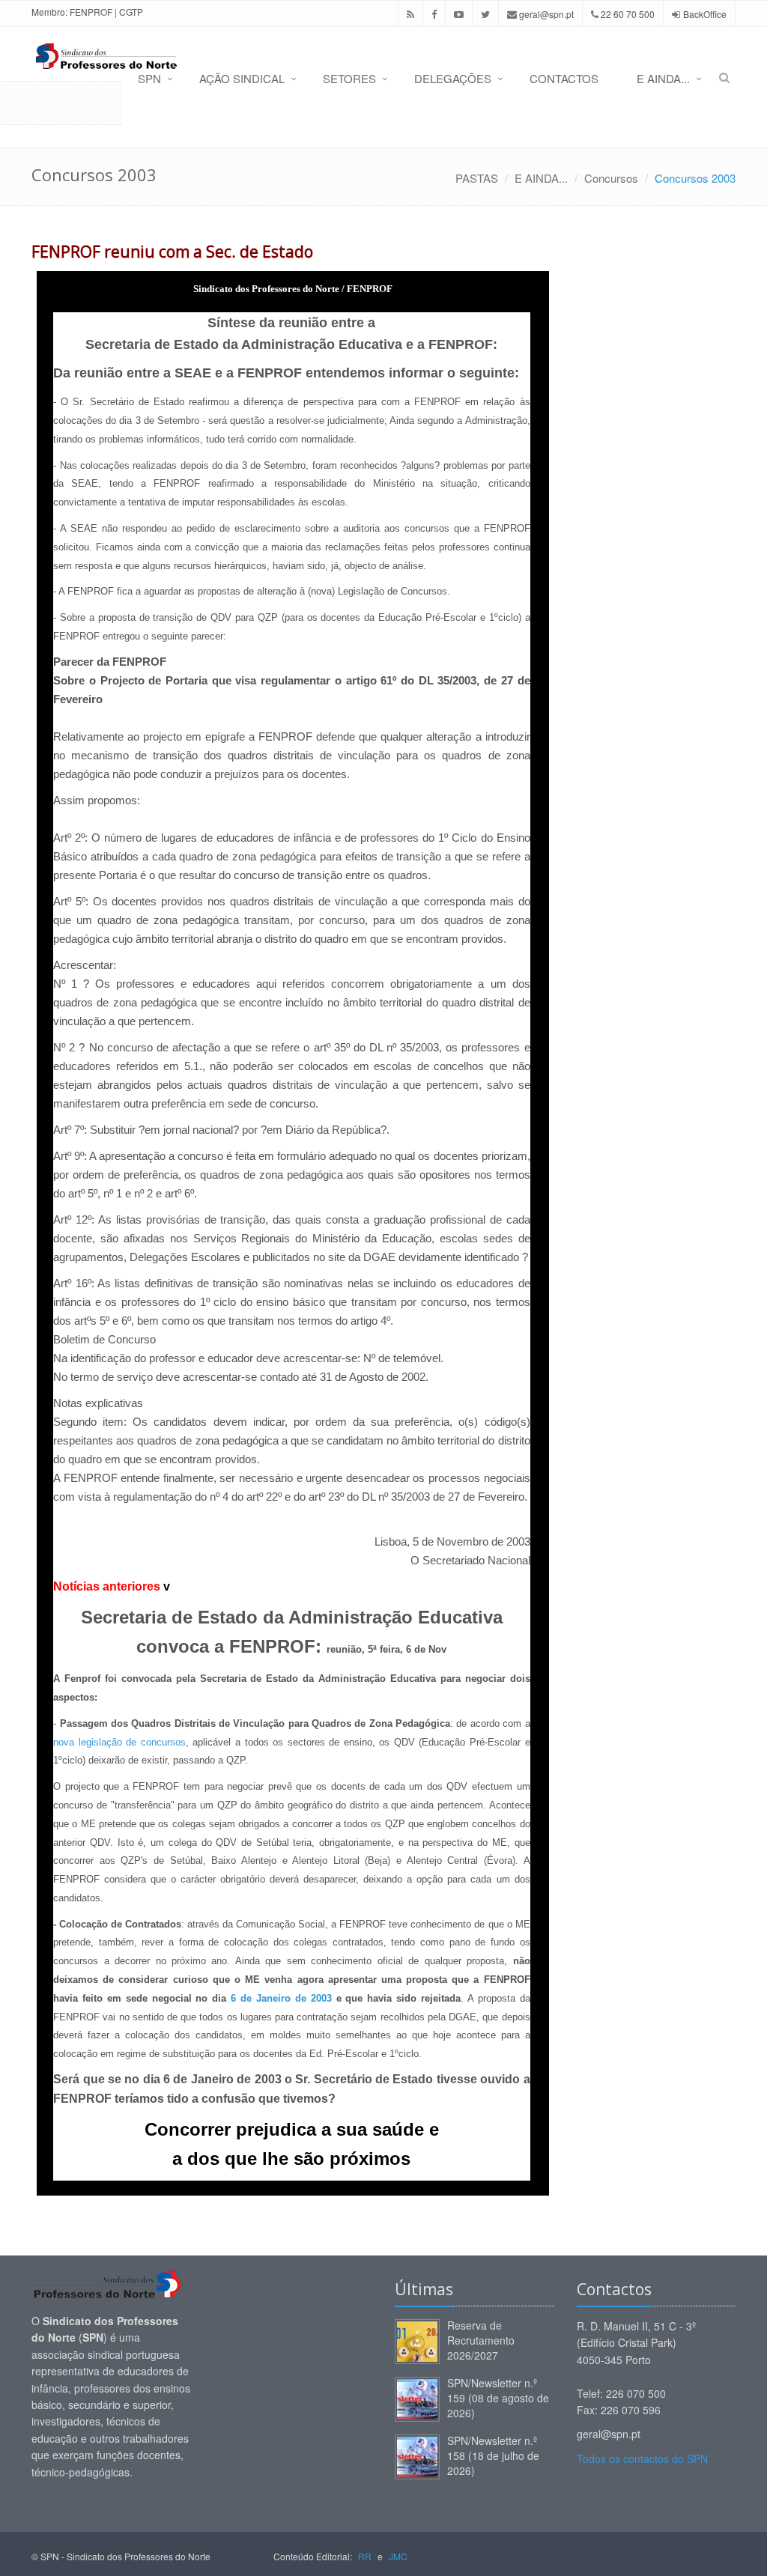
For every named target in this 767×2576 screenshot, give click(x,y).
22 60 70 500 (627, 14)
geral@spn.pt (545, 14)
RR (365, 2556)
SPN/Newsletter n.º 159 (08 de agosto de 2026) (498, 2398)
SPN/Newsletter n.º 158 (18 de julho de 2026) (493, 2455)
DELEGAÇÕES (453, 78)
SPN (149, 78)
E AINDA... (663, 78)
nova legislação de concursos (119, 1742)
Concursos (611, 178)
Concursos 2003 (695, 178)
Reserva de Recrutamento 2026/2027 (481, 2340)
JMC (398, 2556)
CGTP (131, 12)
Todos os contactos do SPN (642, 2458)
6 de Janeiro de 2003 (281, 1998)
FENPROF (91, 12)
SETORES (349, 78)
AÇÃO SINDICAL (242, 78)
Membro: (49, 12)
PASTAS (477, 178)
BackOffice (705, 14)
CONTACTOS (564, 78)
